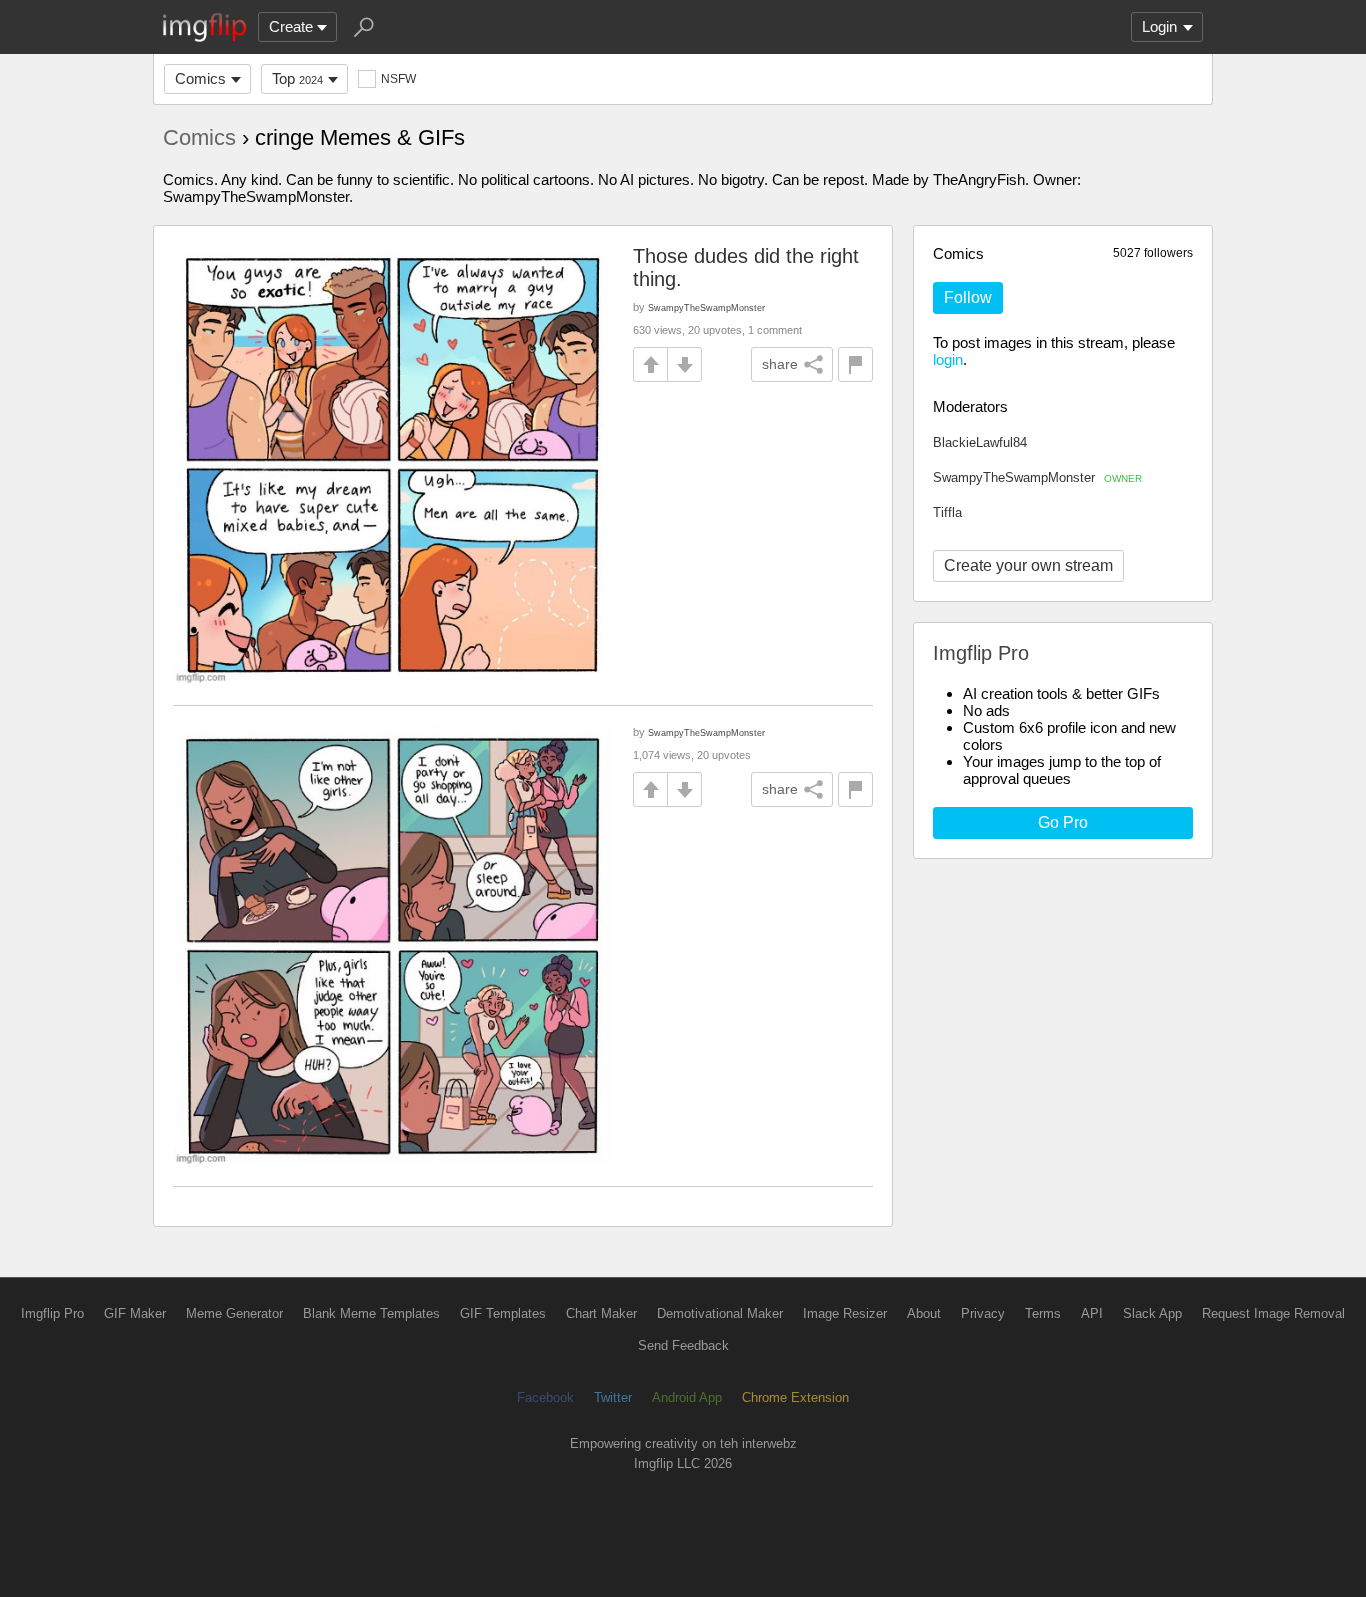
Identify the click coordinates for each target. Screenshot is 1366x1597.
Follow (968, 297)
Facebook (545, 1397)
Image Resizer (845, 1313)
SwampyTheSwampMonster (1037, 477)
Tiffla (947, 512)
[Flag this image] (855, 364)
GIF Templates (503, 1313)
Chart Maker (601, 1313)
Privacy (983, 1313)
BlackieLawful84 (980, 442)
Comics (200, 78)
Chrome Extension (795, 1397)
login (948, 359)
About (924, 1313)
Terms (1043, 1313)
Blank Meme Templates (371, 1313)
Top (297, 78)
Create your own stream (1028, 565)
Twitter (613, 1397)
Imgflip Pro (52, 1313)
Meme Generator (234, 1313)
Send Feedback (683, 1345)
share (780, 364)
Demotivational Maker (720, 1313)
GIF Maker (135, 1313)
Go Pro (1063, 822)
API (1092, 1313)
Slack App (1152, 1313)
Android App (687, 1397)
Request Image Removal (1273, 1313)
